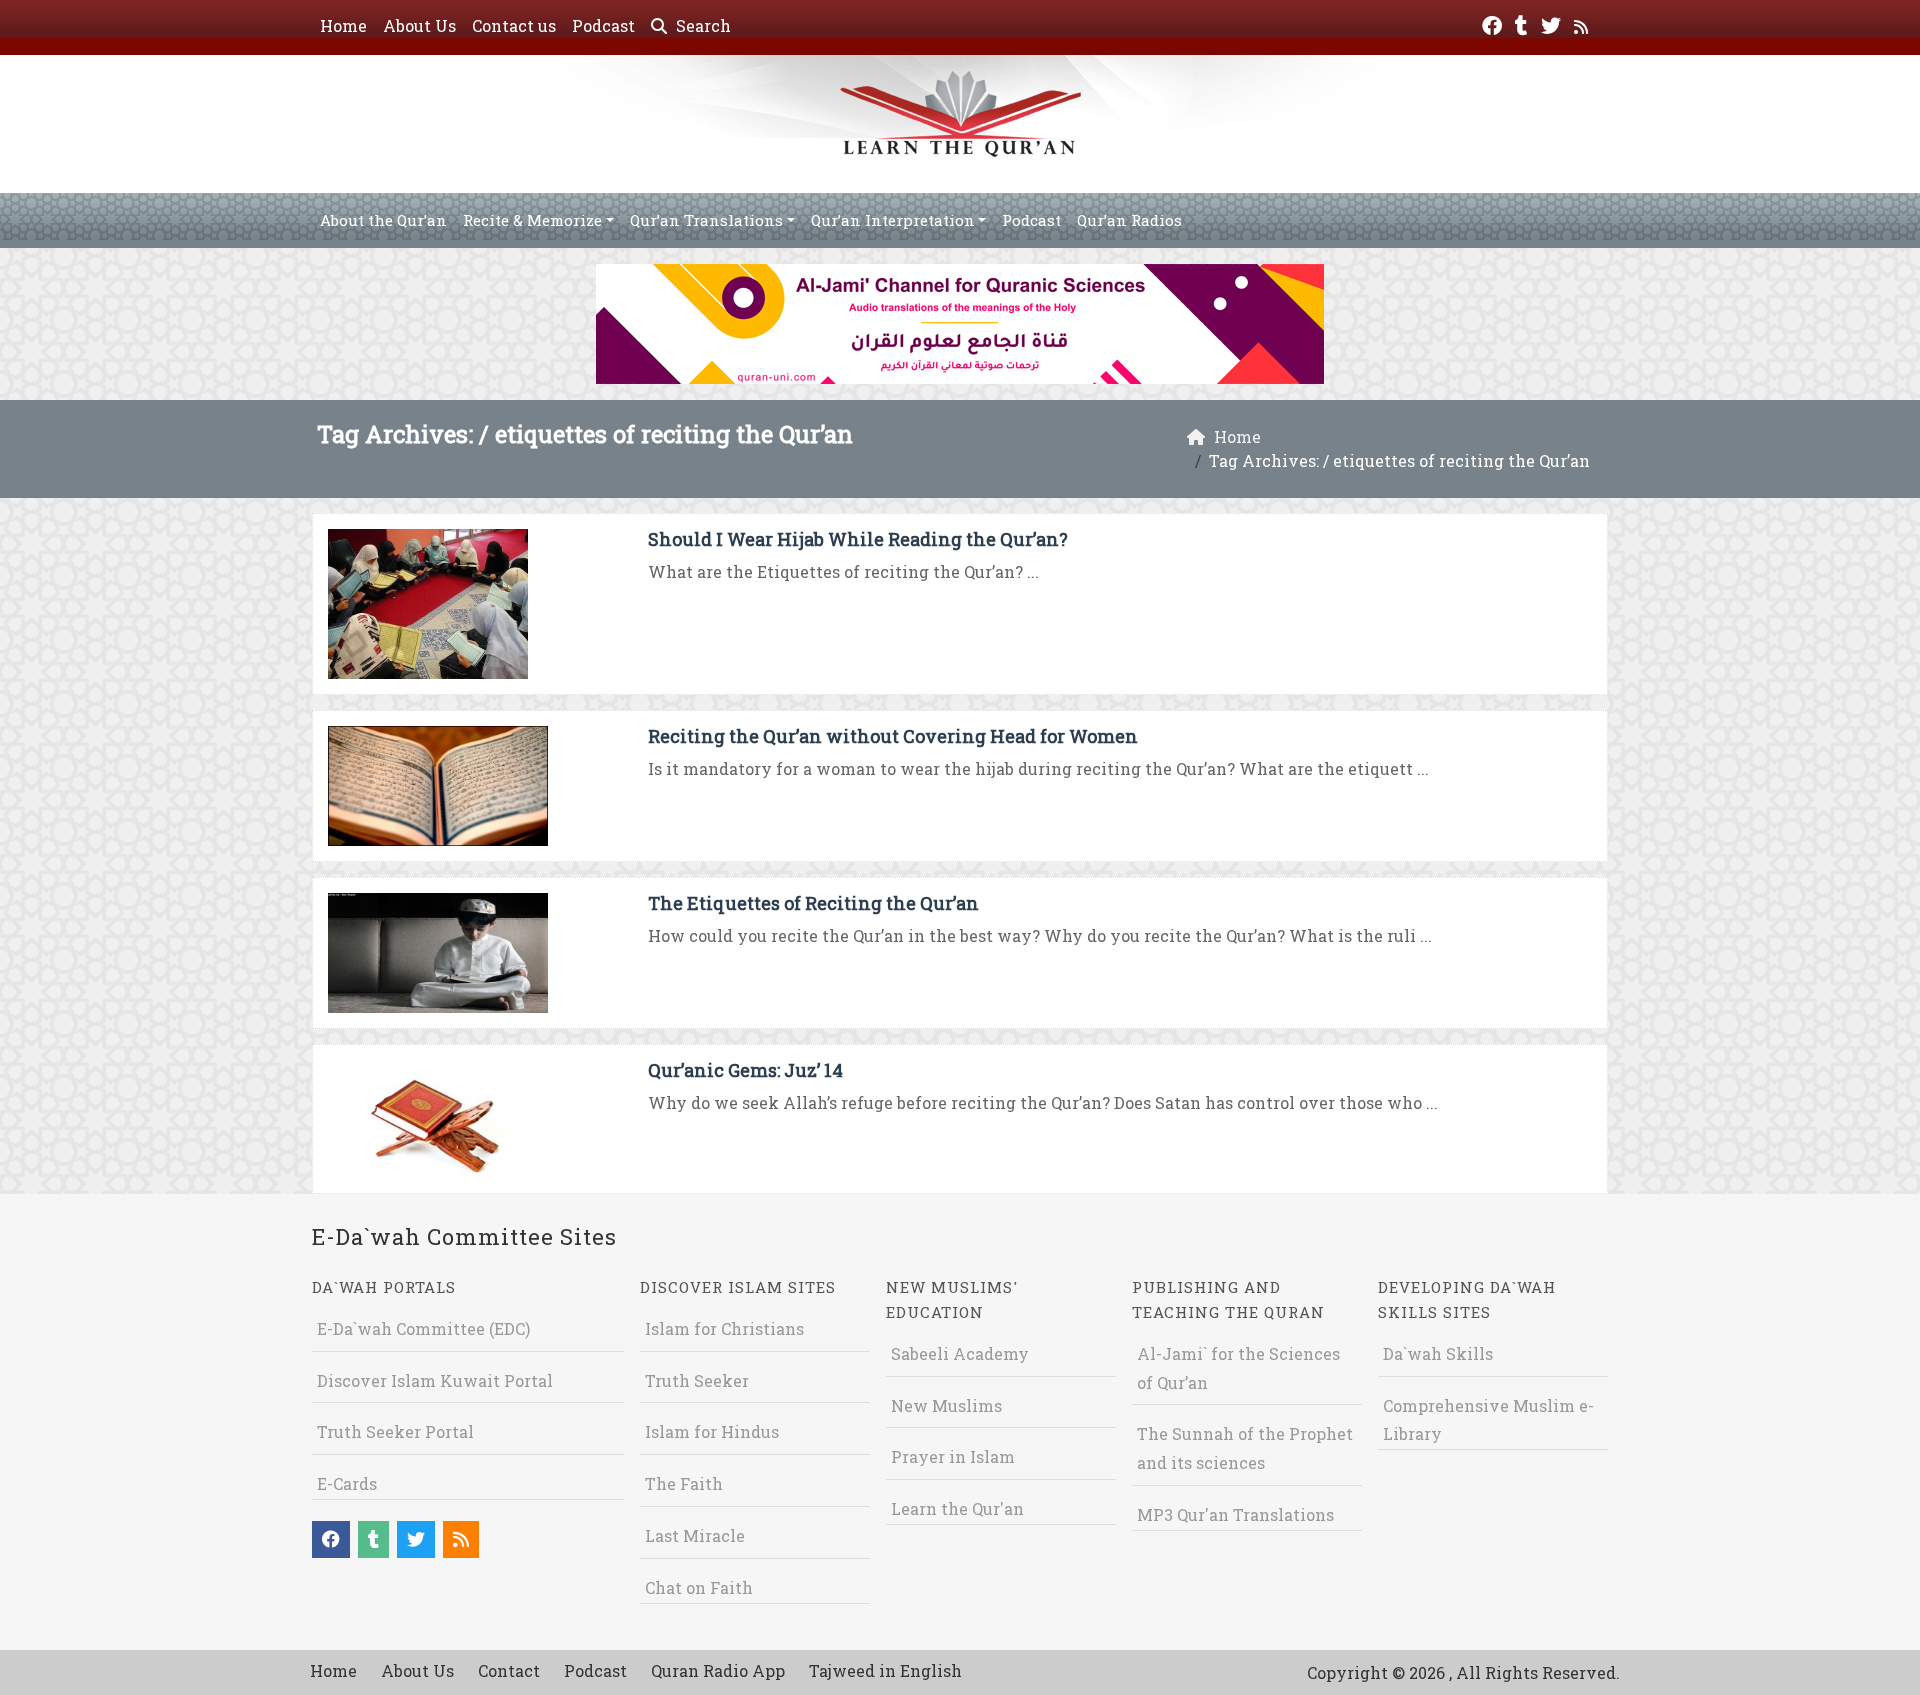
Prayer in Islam (953, 1456)
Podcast (603, 25)
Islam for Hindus (712, 1431)
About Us (419, 25)
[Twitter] (1553, 23)
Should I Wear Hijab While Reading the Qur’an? (858, 539)
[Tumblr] (1524, 23)
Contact (509, 1670)
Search (701, 25)
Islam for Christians (724, 1328)
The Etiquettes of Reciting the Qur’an (813, 903)
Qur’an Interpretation (893, 220)
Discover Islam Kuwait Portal (435, 1380)
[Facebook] (1494, 23)
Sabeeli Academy (960, 1353)
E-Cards (347, 1483)
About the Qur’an (383, 220)
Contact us (514, 25)
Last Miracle (695, 1535)
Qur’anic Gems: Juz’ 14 (745, 1070)
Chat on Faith (699, 1587)
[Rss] (1583, 23)
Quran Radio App (718, 1670)
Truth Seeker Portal (395, 1431)
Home (343, 25)
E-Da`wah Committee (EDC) (423, 1328)
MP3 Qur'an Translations (1235, 1514)
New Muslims (946, 1405)
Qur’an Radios (1129, 220)
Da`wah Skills (1438, 1353)
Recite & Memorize (532, 220)
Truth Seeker (697, 1380)
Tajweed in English (885, 1670)
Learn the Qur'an (957, 1508)
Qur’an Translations (706, 220)
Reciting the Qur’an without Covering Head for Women (893, 736)
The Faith (684, 1483)
